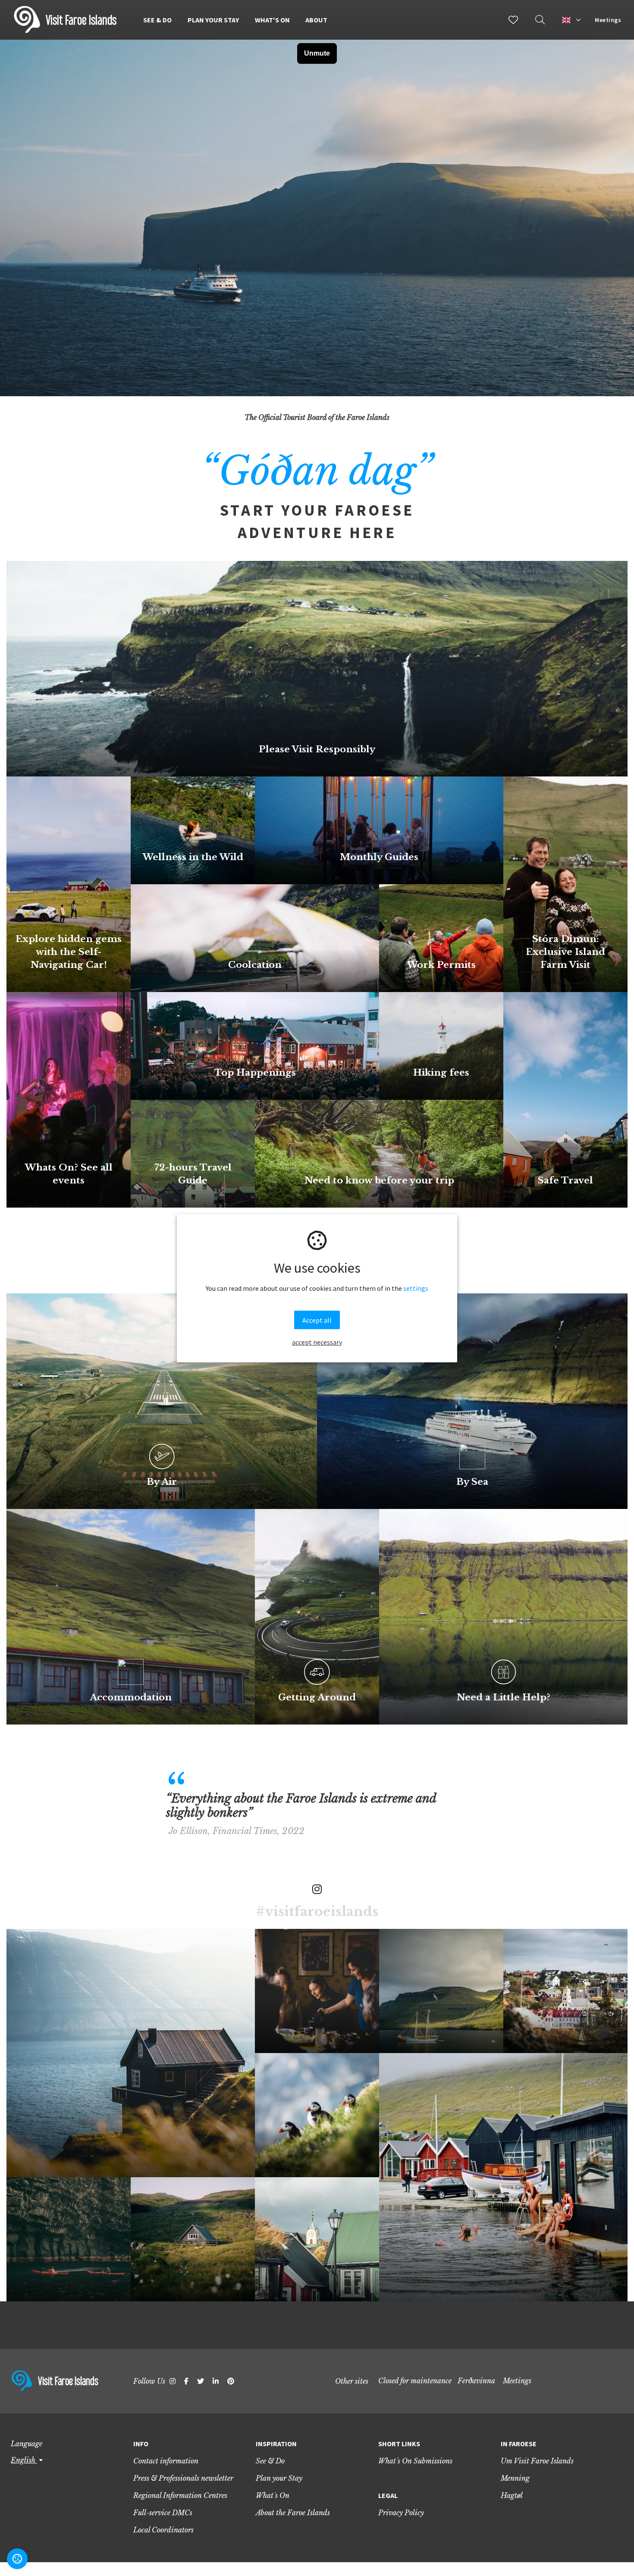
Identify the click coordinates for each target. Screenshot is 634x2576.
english (24, 2460)
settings (416, 1288)
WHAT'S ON (272, 20)
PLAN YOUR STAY (213, 20)
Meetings (608, 20)
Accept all (317, 1320)
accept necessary (317, 1342)
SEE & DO (157, 20)
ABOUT (316, 20)
